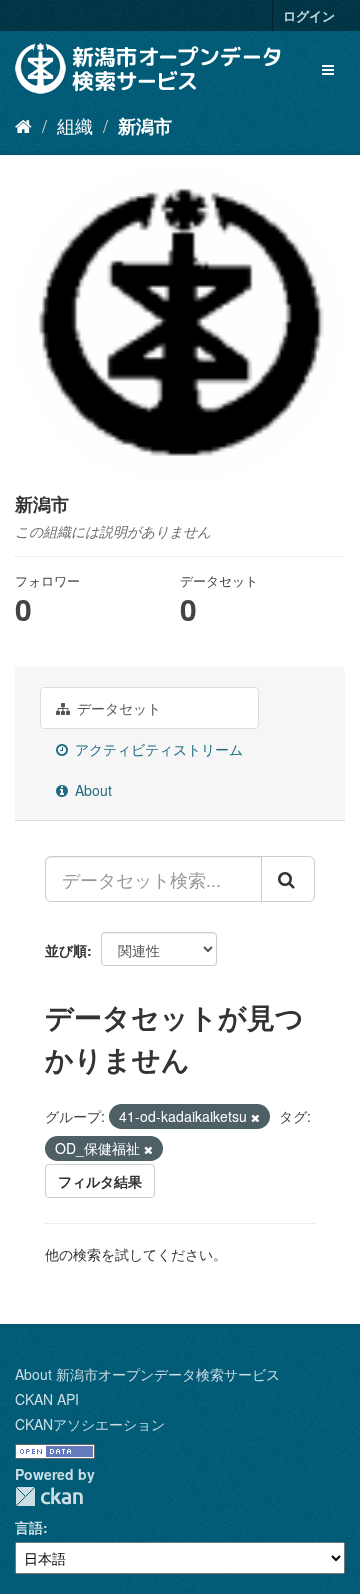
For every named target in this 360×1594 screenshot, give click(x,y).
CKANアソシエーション (90, 1424)
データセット (117, 708)
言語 (29, 1527)
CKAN (49, 1496)
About (91, 790)
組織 (75, 125)
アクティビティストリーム (157, 749)
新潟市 (145, 126)
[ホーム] (23, 125)
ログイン (309, 15)
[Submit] (288, 879)
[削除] (255, 1117)
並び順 (66, 950)
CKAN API (47, 1399)
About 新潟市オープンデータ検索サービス (147, 1374)
